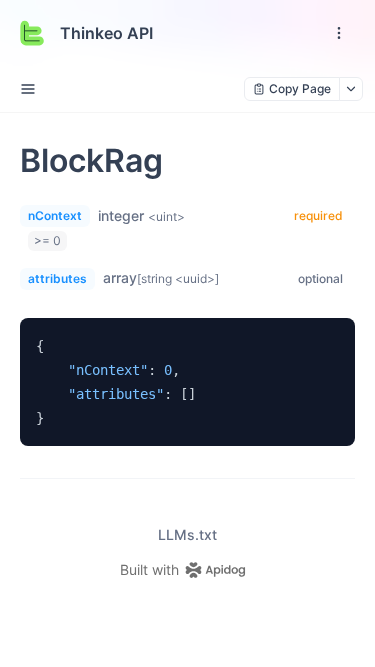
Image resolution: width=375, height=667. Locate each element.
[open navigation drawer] (339, 33)
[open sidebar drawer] (28, 89)
